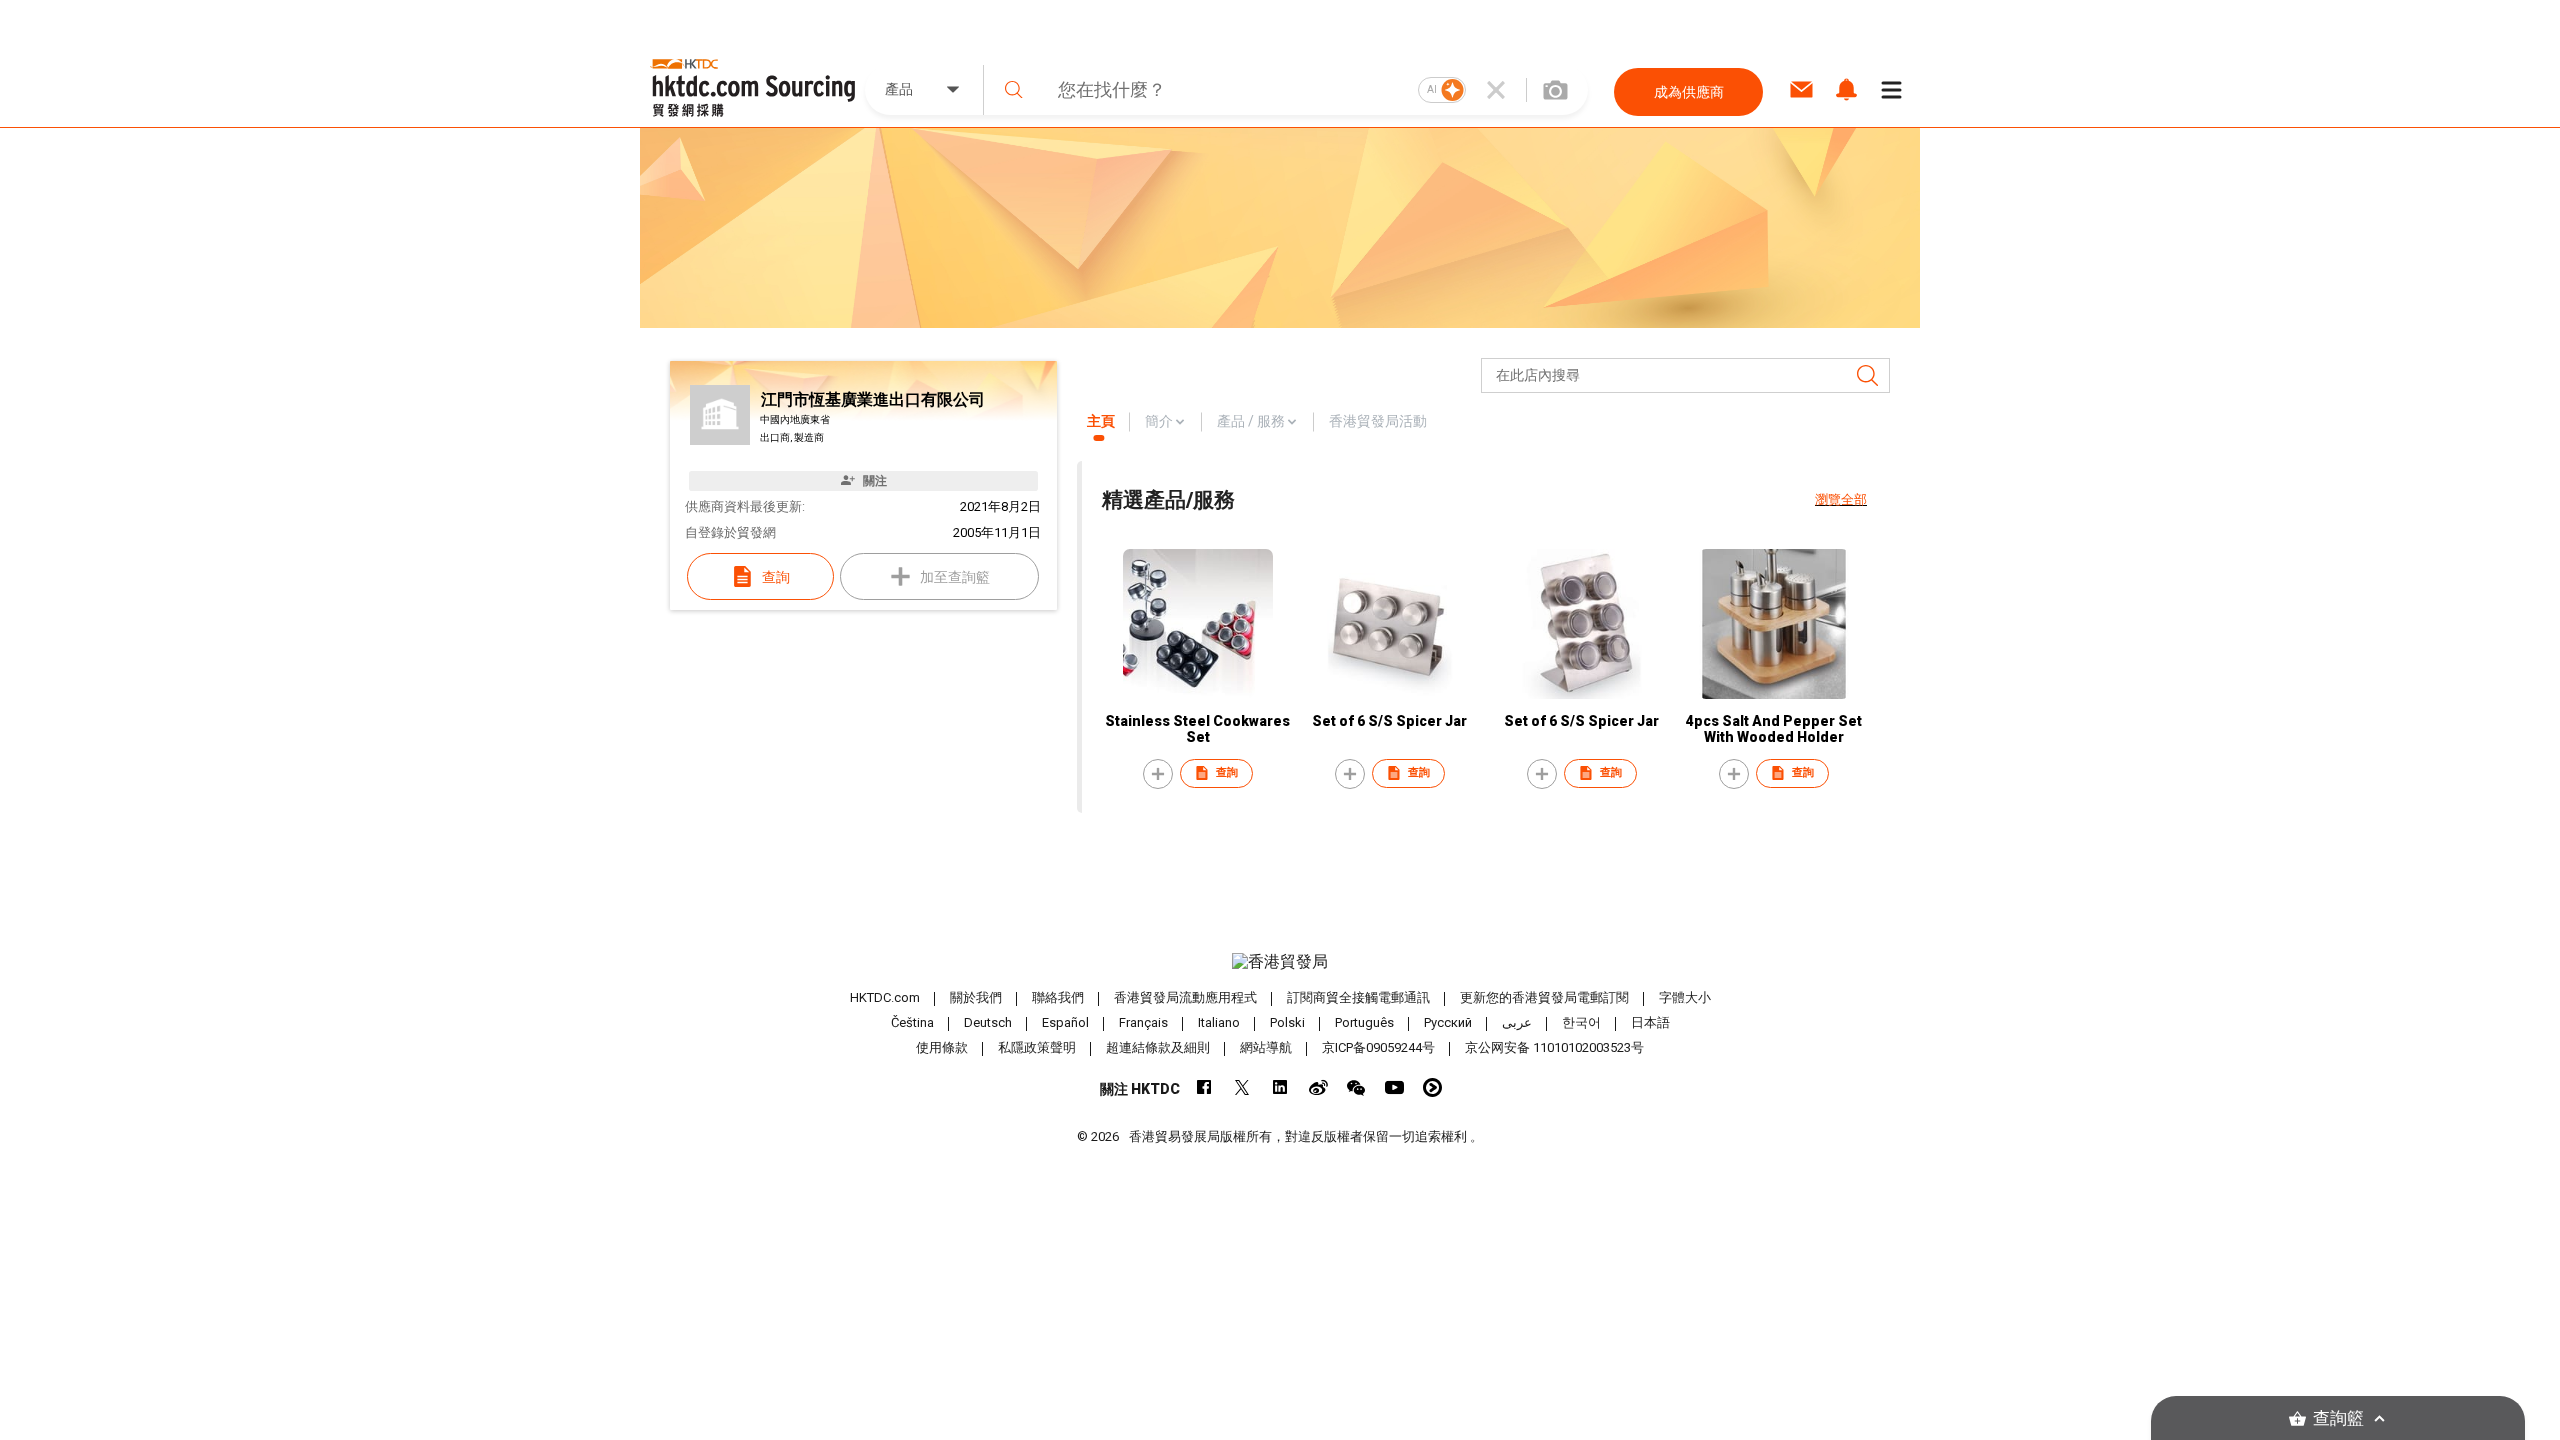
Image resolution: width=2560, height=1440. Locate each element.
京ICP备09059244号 (1378, 1047)
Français (1143, 1022)
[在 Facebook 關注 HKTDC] (1204, 1087)
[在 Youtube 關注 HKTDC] (1394, 1087)
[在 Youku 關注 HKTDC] (1432, 1087)
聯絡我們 (1058, 997)
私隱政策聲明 (1037, 1047)
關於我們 (976, 997)
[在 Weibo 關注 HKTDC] (1318, 1087)
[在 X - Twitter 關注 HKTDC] (1242, 1087)
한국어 (1581, 1022)
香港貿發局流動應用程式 (1185, 997)
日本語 (1650, 1022)
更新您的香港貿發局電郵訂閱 (1544, 997)
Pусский (1448, 1022)
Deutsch (988, 1022)
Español (1065, 1022)
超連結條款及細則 (1158, 1047)
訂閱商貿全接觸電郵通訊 (1358, 997)
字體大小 (1685, 997)
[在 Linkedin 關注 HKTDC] (1280, 1087)
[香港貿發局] (1280, 962)
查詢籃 (2338, 1418)
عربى (1517, 1022)
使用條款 (942, 1047)
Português (1364, 1022)
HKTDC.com (885, 997)
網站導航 (1266, 1047)
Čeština (912, 1022)
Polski (1287, 1022)
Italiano (1219, 1022)
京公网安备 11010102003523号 (1554, 1047)
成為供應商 (1689, 92)
